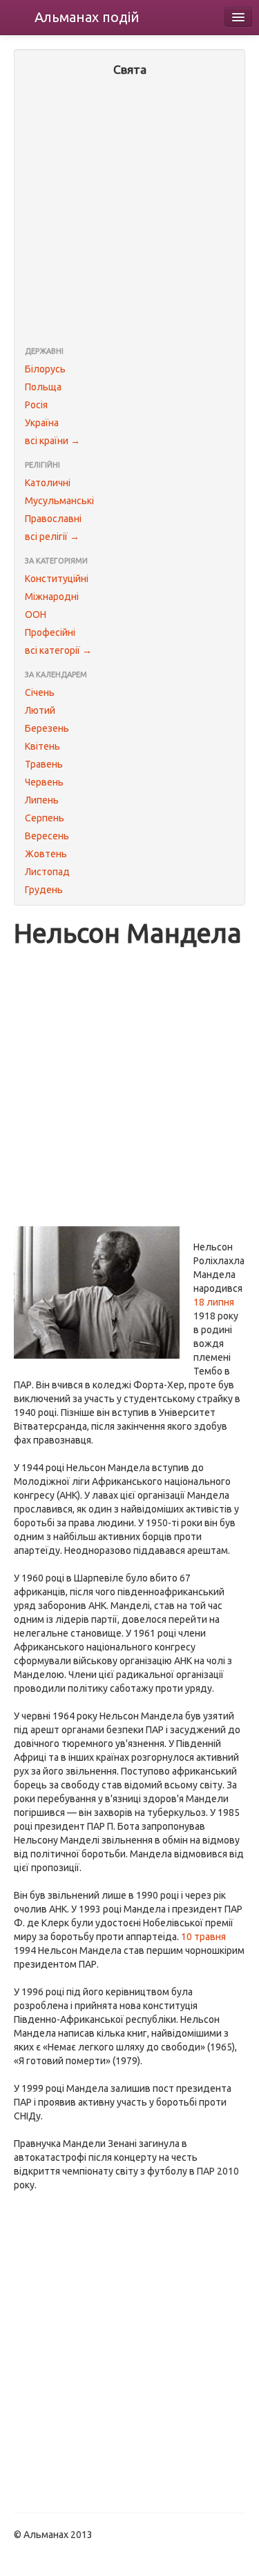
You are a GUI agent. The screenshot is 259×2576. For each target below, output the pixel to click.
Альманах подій (87, 17)
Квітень (42, 746)
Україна (42, 423)
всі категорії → (58, 650)
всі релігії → (52, 537)
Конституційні (57, 579)
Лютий (40, 710)
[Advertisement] (129, 213)
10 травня (203, 1937)
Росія (36, 405)
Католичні (48, 483)
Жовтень (46, 854)
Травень (44, 764)
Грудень (44, 890)
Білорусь (45, 369)
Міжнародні (52, 597)
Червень (44, 782)
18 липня (214, 1302)
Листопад (47, 872)
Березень (47, 728)
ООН (36, 615)
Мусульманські (59, 501)
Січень (40, 692)
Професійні (50, 632)
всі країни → (52, 441)
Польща (43, 387)
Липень (42, 800)
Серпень (45, 818)
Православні (53, 519)
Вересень (47, 836)
